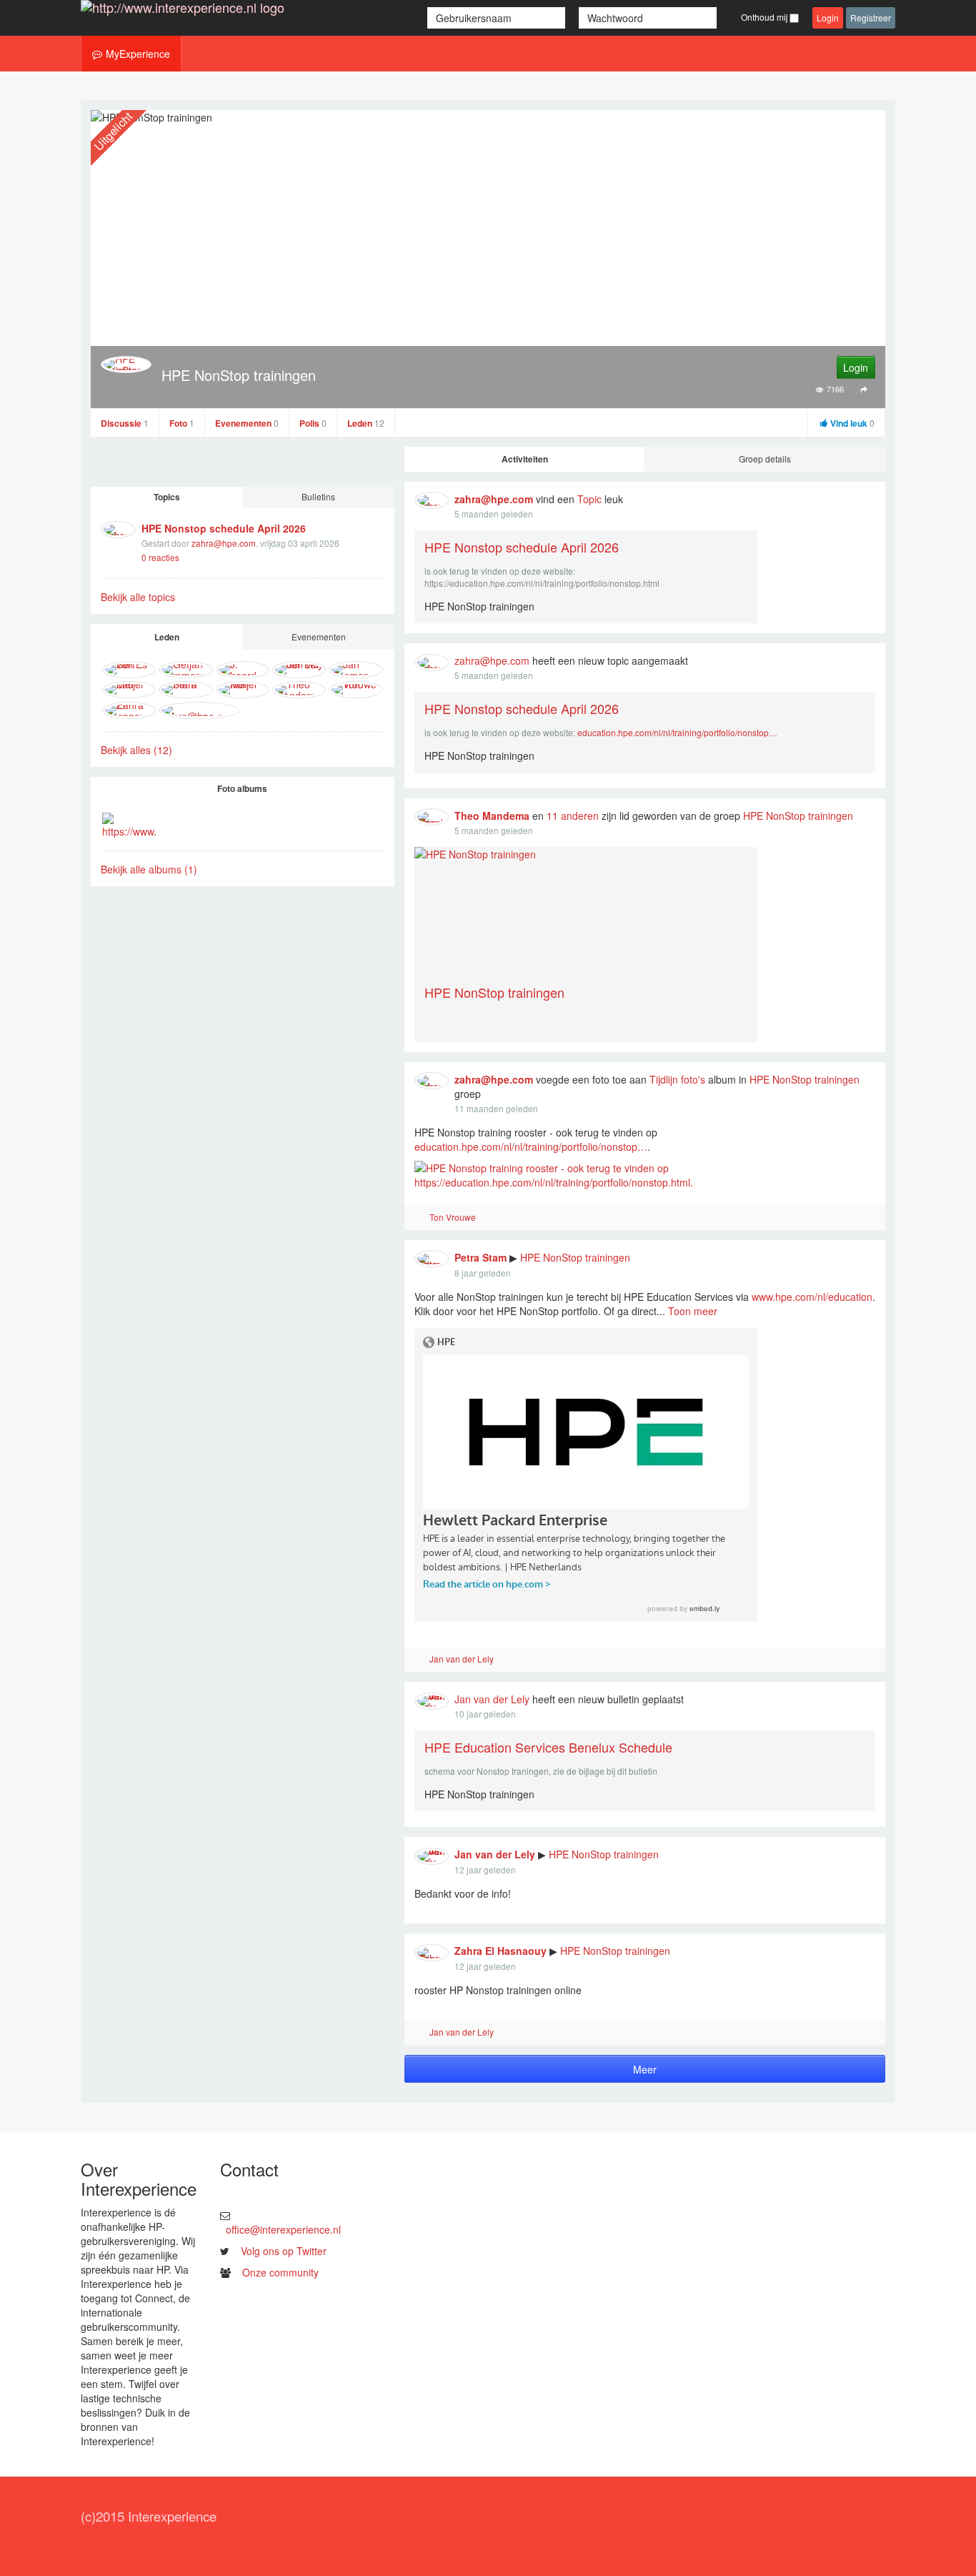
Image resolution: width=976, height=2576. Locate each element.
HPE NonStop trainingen (798, 816)
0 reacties (160, 557)
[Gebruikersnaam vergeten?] (573, 18)
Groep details (765, 459)
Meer (645, 2069)
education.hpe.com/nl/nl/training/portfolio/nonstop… (677, 732)
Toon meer (693, 1311)
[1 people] (420, 1218)
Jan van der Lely (462, 1659)
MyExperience (138, 54)
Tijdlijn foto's (677, 1079)
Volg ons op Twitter (284, 2251)
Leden (366, 423)
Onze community (280, 2272)
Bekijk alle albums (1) (149, 869)
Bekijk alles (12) (136, 750)
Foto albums (242, 788)
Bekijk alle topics (138, 597)
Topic (589, 499)
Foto (182, 423)
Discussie (125, 423)
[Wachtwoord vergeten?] (723, 18)
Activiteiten (525, 459)
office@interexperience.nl (283, 2229)
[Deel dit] (864, 388)
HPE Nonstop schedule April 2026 (224, 528)
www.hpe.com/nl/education (812, 1297)
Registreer (871, 18)
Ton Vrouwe (453, 1217)
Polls (313, 423)
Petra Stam (480, 1257)
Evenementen (247, 423)
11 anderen (573, 816)
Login (828, 18)
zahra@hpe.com (224, 543)
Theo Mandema (492, 816)
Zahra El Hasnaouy (501, 1951)
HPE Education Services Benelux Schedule (548, 1747)
